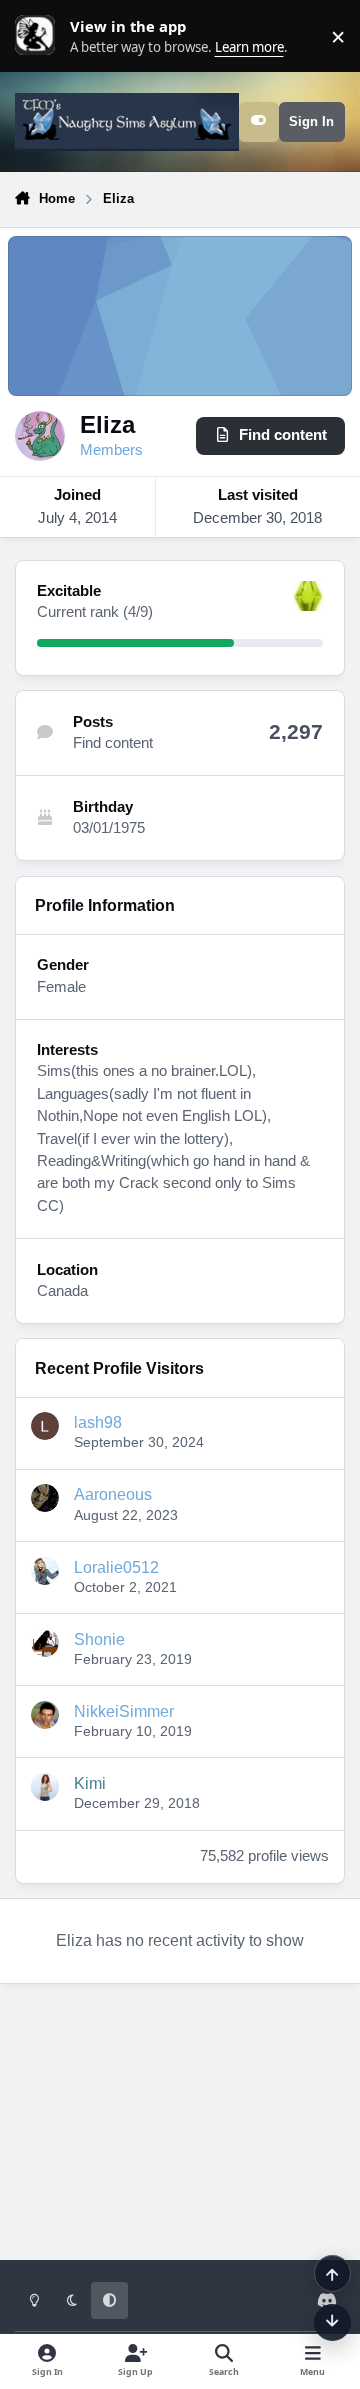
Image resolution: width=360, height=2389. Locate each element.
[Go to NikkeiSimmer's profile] (45, 1715)
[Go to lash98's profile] (45, 1426)
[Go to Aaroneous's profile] (45, 1498)
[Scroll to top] (332, 2273)
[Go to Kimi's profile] (45, 1787)
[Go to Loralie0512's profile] (45, 1571)
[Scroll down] (332, 2322)
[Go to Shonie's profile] (45, 1643)
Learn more (40, 36)
